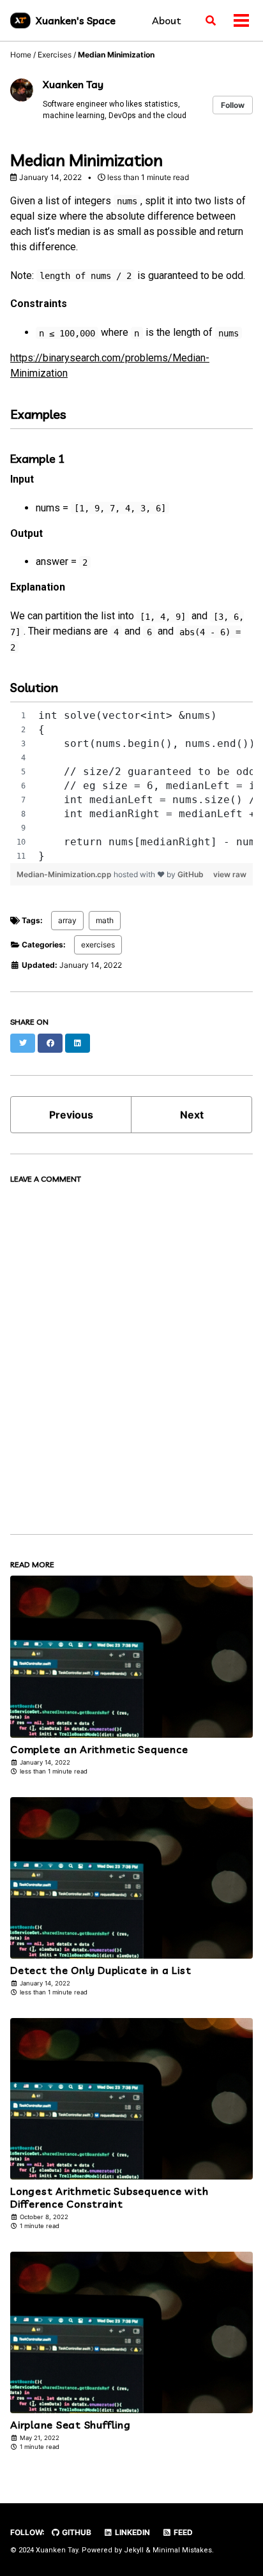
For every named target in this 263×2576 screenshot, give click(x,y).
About (167, 20)
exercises (98, 945)
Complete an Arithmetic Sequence (99, 1749)
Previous (71, 1115)
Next (192, 1115)
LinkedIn (131, 2532)
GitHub (191, 874)
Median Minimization (86, 160)
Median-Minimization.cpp (65, 874)
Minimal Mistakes (182, 2550)
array (67, 920)
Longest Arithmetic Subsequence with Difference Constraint (109, 2197)
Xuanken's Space (76, 20)
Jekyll (134, 2550)
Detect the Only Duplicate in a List (101, 1970)
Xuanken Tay (73, 84)
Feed (182, 2532)
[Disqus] (131, 1350)
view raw (230, 874)
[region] (131, 786)
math (105, 920)
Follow (233, 105)
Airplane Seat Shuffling (70, 2425)
